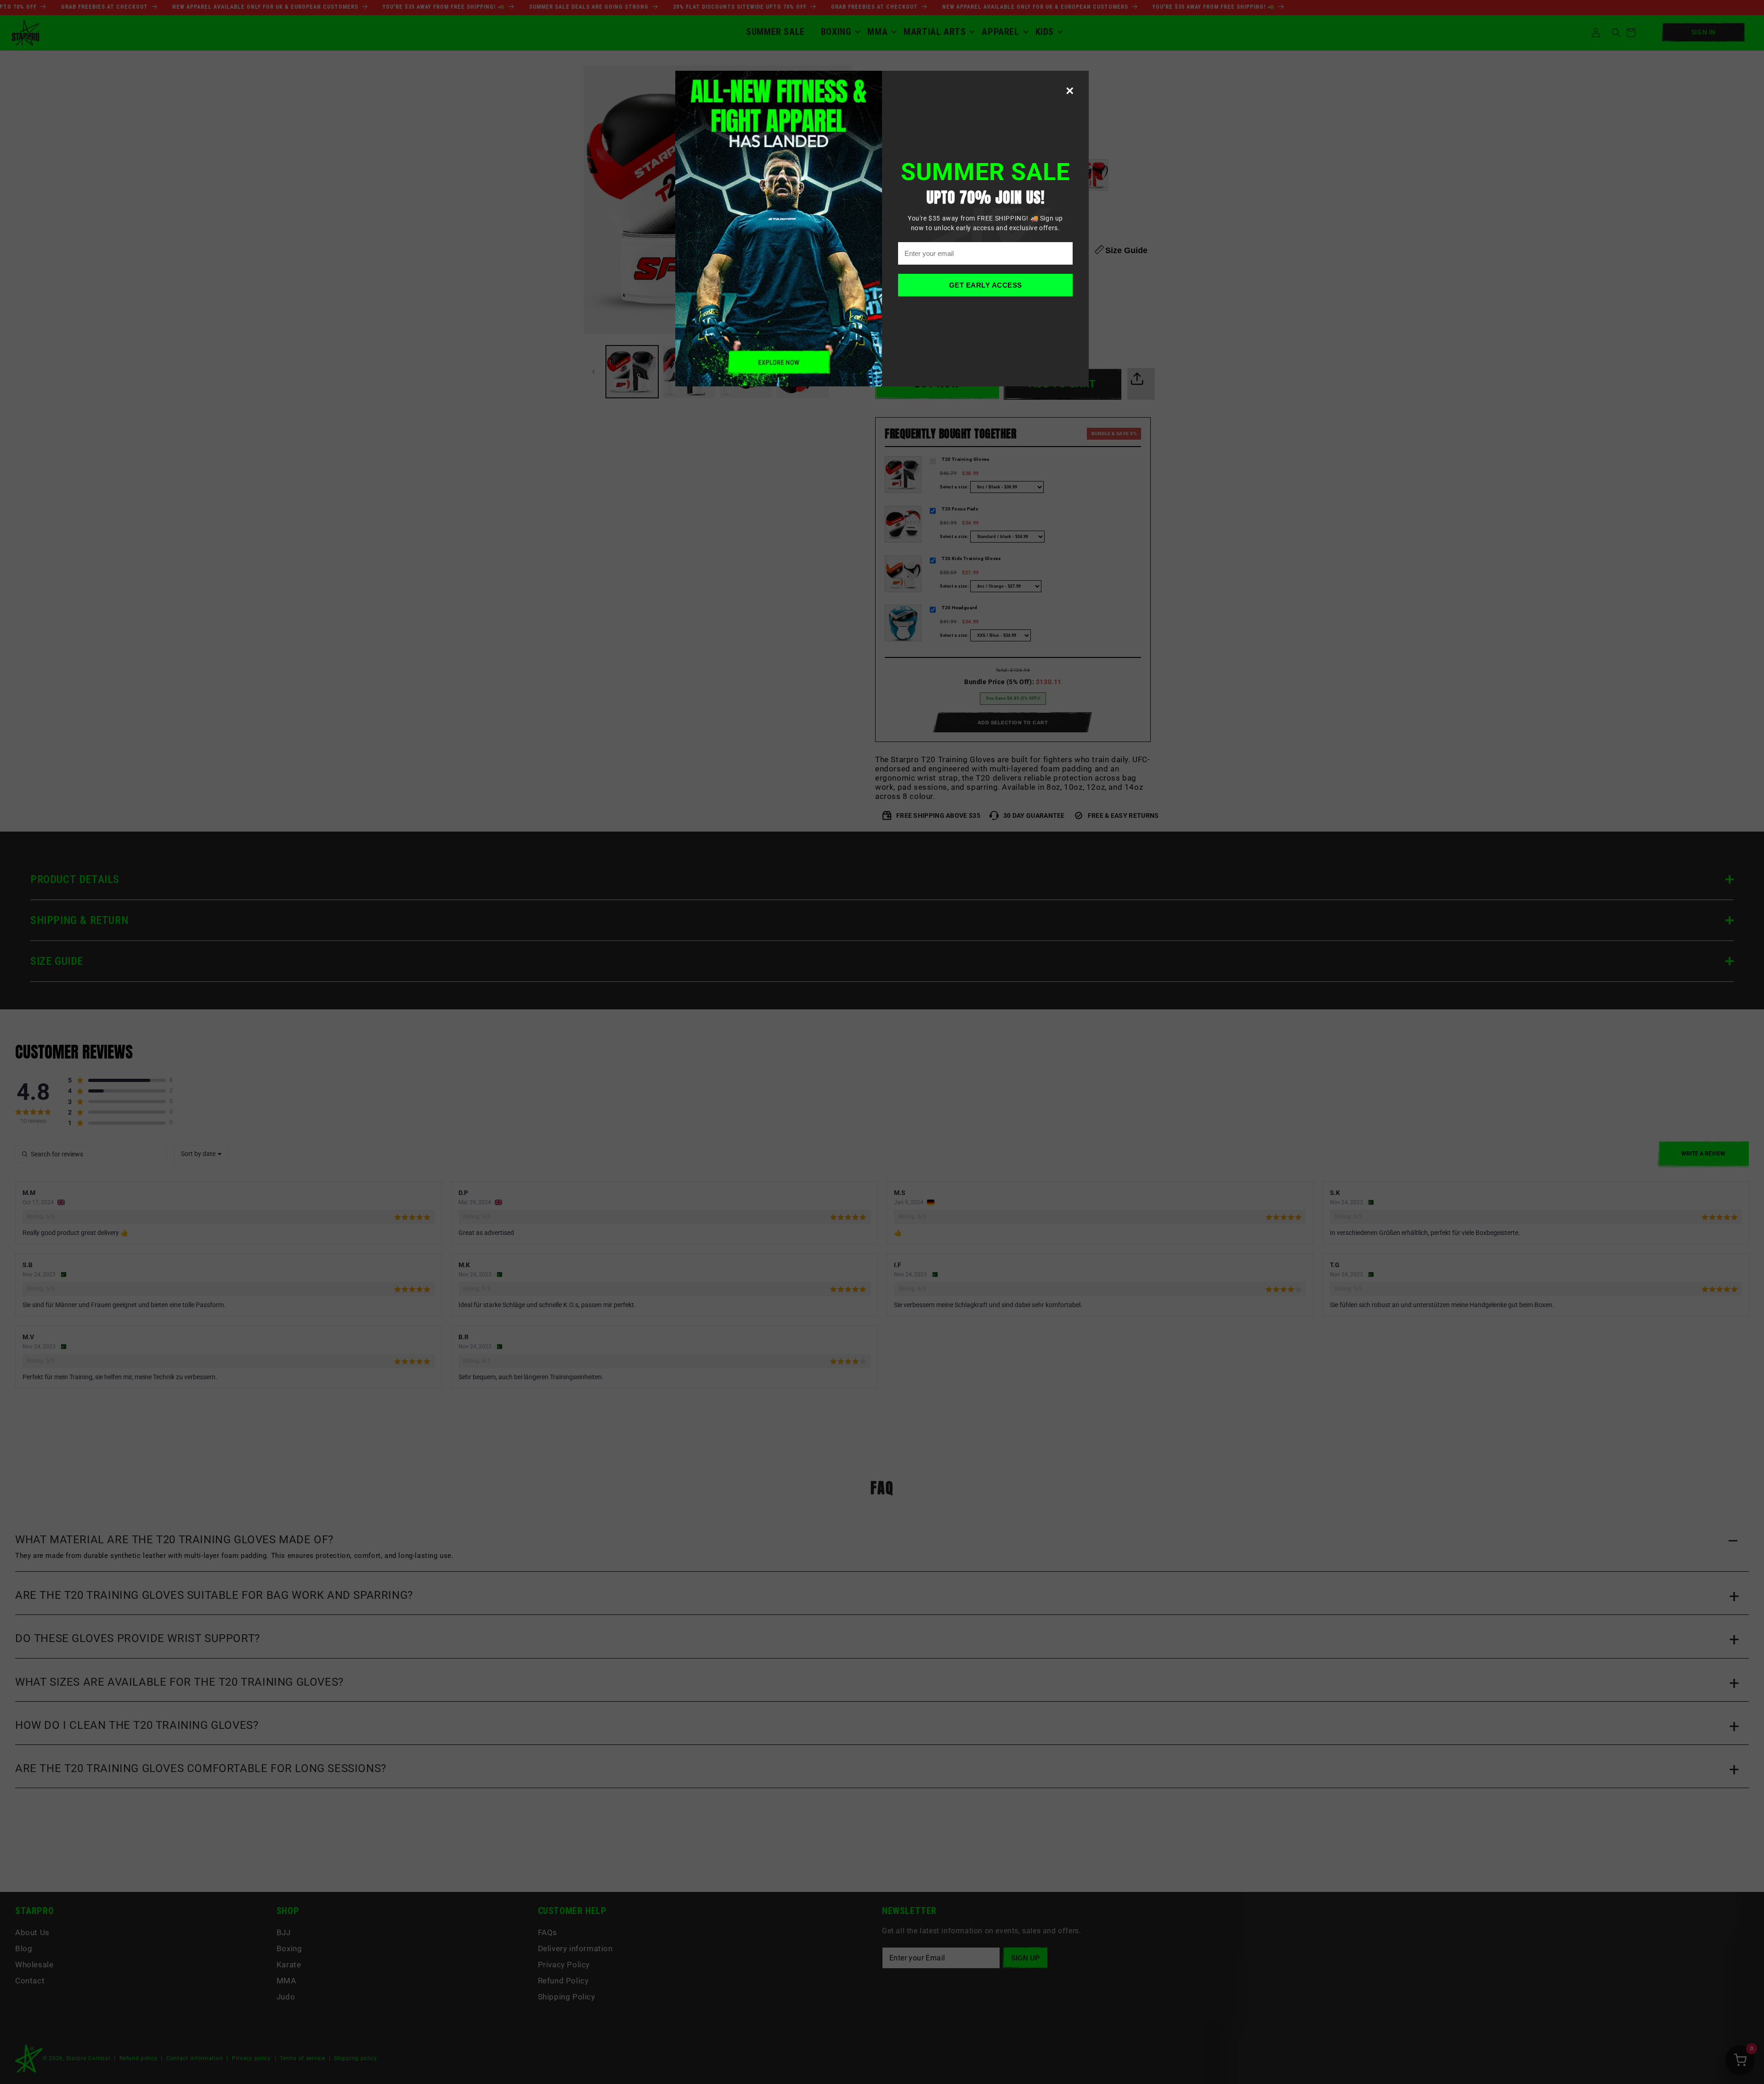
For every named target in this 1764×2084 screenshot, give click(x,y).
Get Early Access (986, 285)
